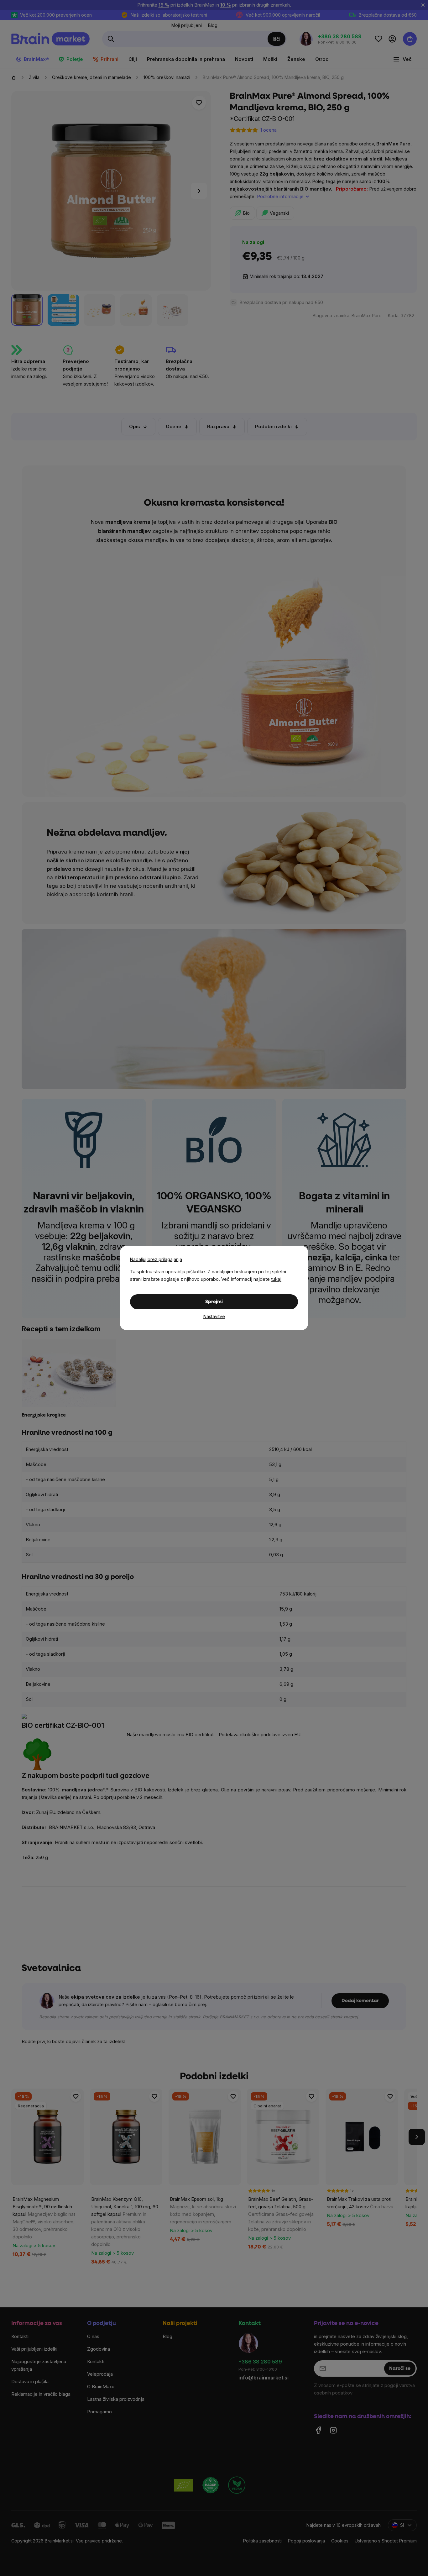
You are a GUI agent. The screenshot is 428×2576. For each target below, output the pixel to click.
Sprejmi (214, 1302)
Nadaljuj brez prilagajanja (156, 1259)
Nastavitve (214, 1316)
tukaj (276, 1279)
